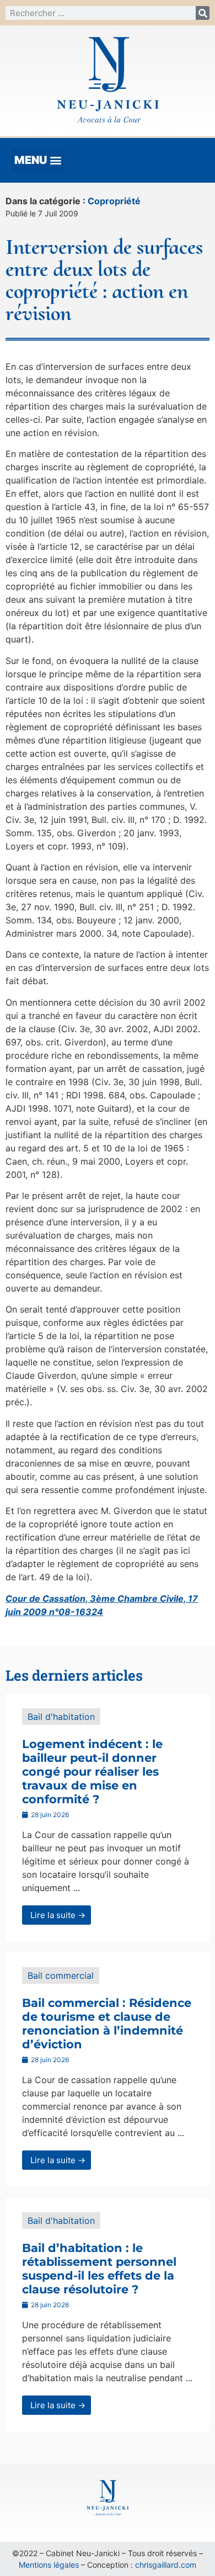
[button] (38, 160)
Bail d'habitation (61, 1717)
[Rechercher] (203, 13)
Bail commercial (61, 1975)
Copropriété (114, 201)
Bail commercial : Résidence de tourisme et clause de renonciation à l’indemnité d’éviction (107, 2024)
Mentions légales (49, 2565)
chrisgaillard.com (166, 2565)
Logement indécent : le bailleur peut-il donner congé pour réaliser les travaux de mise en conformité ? (92, 1772)
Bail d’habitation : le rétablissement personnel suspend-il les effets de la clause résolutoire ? (99, 2269)
